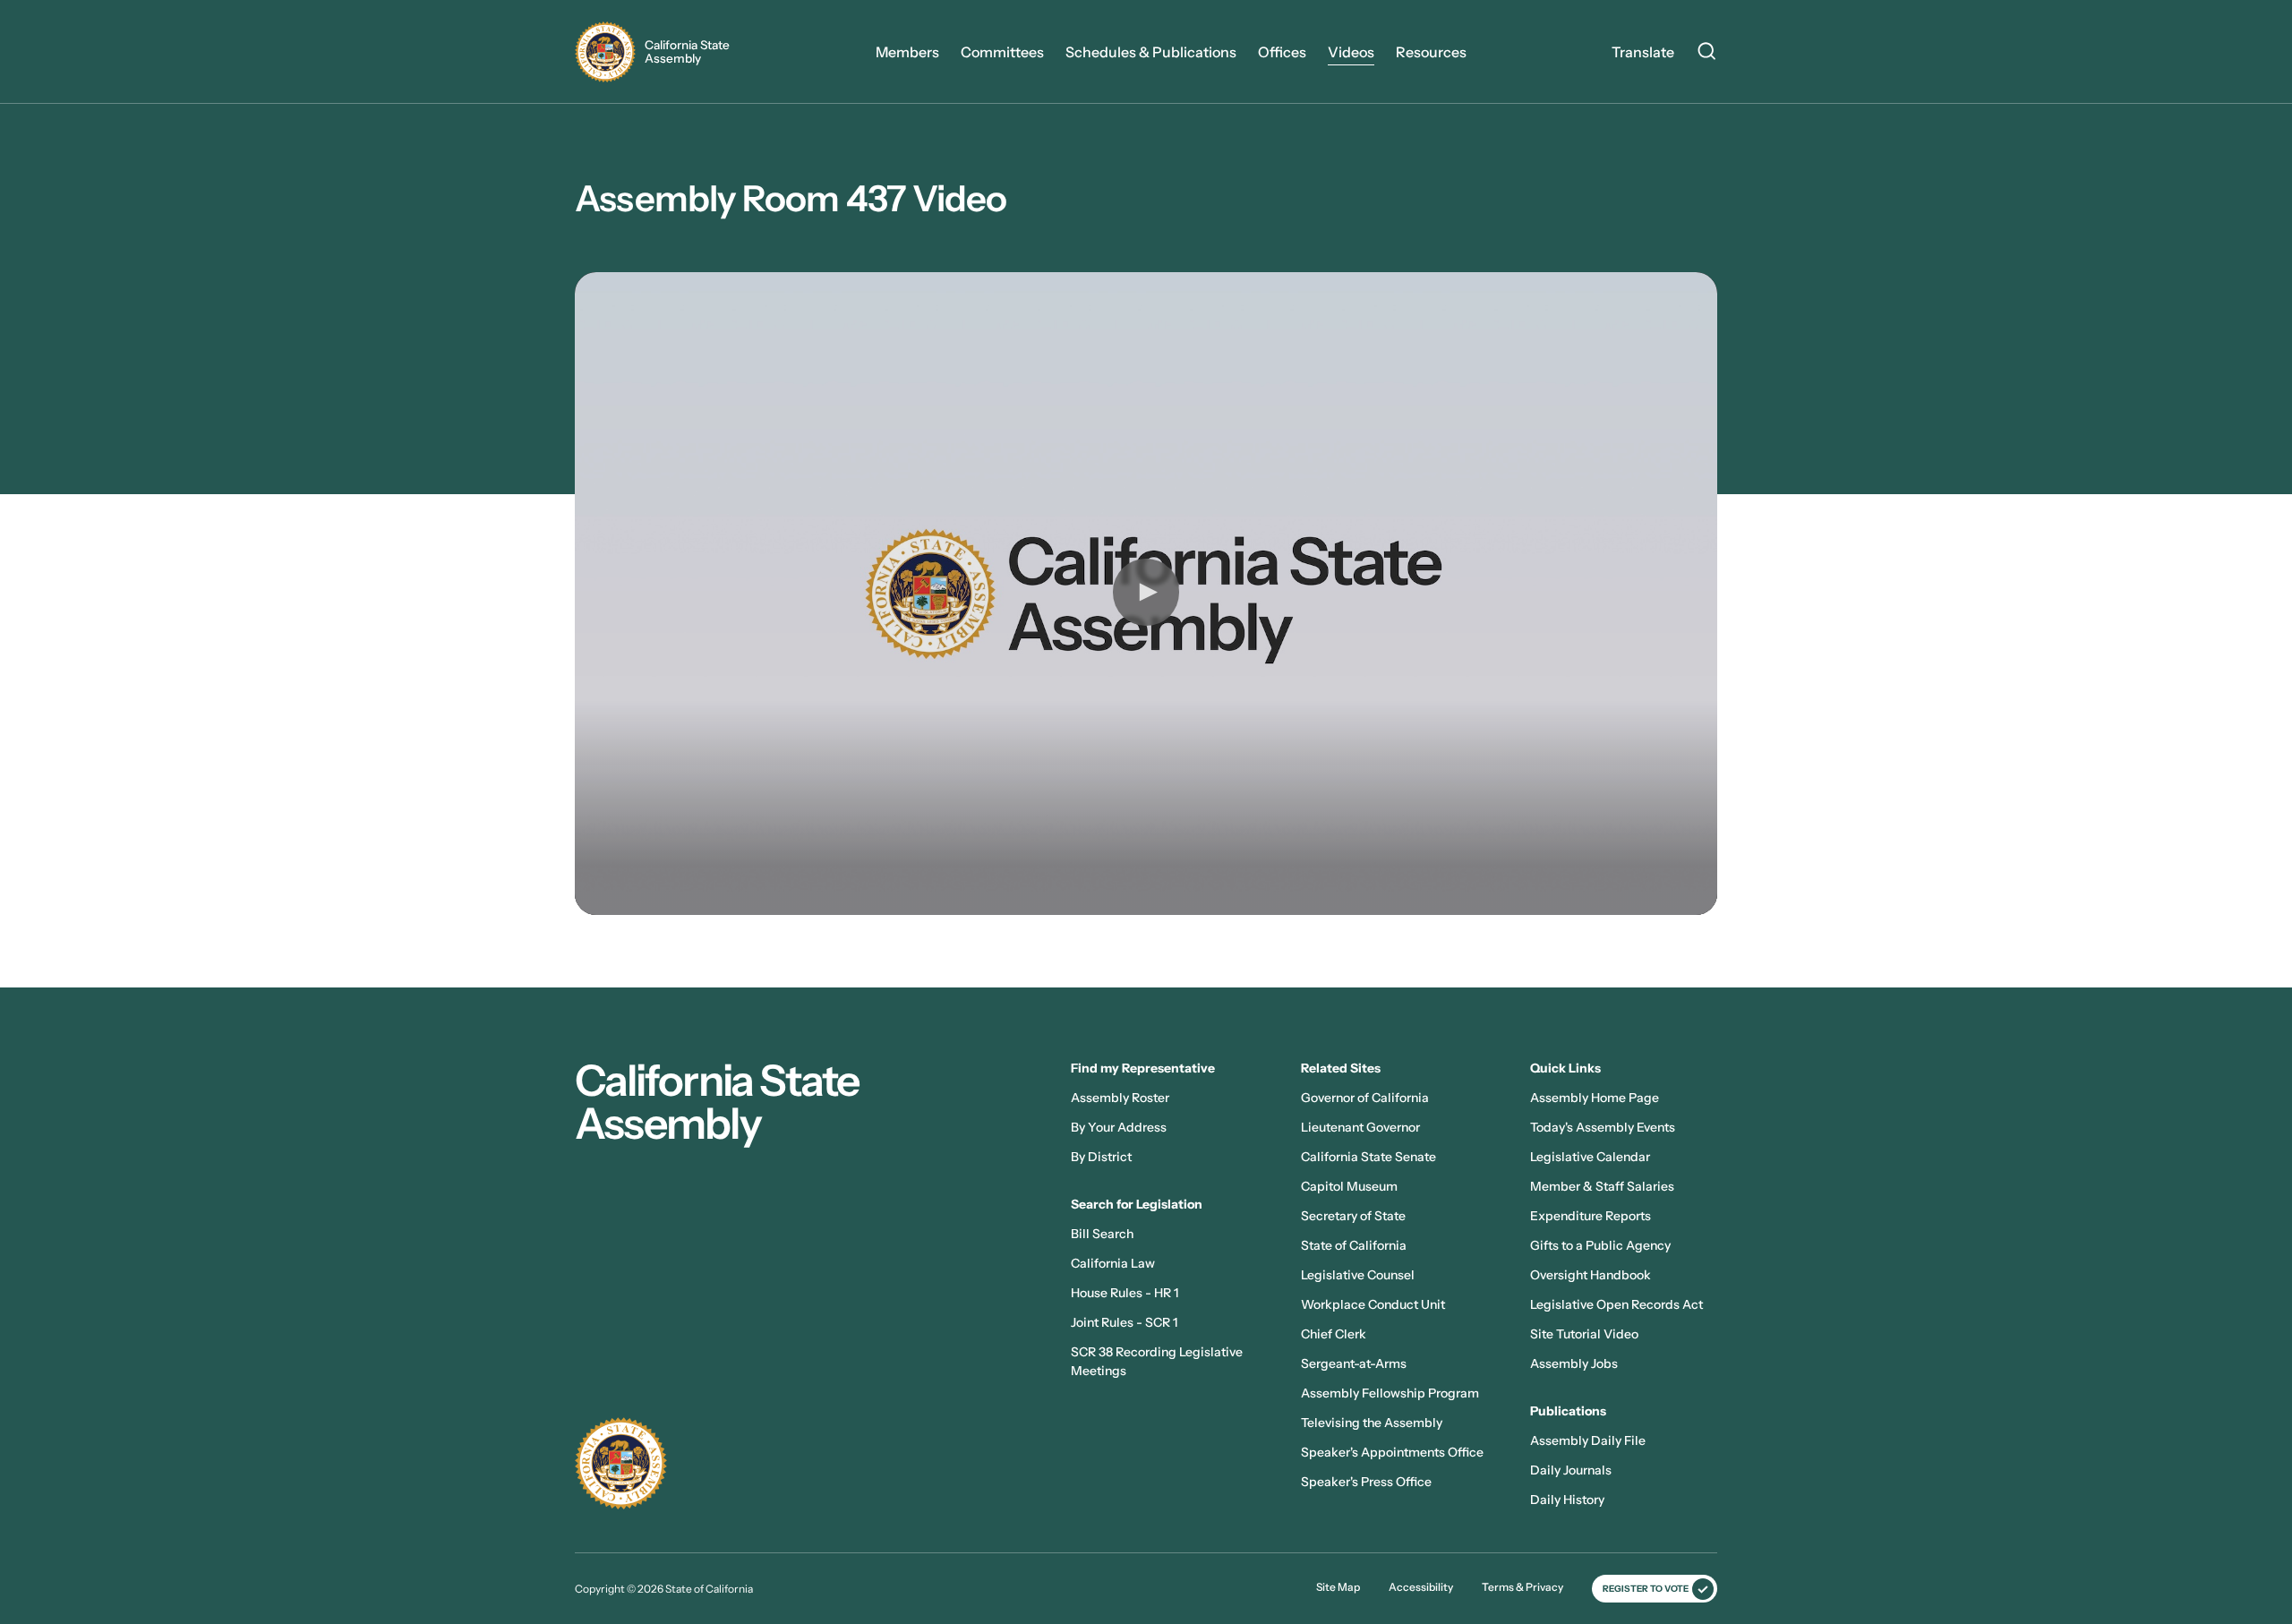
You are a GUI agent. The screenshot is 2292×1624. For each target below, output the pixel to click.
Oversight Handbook (1591, 1275)
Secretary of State (1353, 1216)
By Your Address (1119, 1127)
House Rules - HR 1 (1125, 1293)
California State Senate (1368, 1157)
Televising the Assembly (1372, 1423)
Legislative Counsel (1358, 1275)
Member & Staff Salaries (1602, 1186)
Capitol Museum (1349, 1186)
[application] (1146, 594)
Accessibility (1421, 1587)
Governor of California (1365, 1098)
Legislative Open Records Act (1616, 1304)
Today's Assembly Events (1603, 1127)
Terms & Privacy (1522, 1587)
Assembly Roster (1120, 1098)
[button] (1146, 592)
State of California (1354, 1245)
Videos (1351, 52)
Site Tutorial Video (1584, 1334)
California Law (1113, 1263)
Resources (1431, 52)
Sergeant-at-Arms (1354, 1363)
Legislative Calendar (1590, 1157)
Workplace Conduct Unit (1373, 1304)
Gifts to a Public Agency (1600, 1245)
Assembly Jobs (1574, 1363)
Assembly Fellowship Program (1390, 1393)
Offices (1282, 52)
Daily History (1567, 1500)
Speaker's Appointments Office (1392, 1452)
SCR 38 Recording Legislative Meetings (1157, 1361)
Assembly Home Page (1595, 1098)
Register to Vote (1646, 1589)
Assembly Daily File (1588, 1440)
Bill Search (1102, 1234)
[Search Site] (1706, 54)
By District (1101, 1157)
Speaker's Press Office (1366, 1482)
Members (907, 52)
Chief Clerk (1334, 1334)
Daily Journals (1571, 1470)
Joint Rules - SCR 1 (1124, 1322)
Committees (1002, 52)
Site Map (1338, 1587)
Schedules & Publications (1151, 52)
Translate (1643, 52)
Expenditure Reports (1591, 1216)
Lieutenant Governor (1360, 1127)
